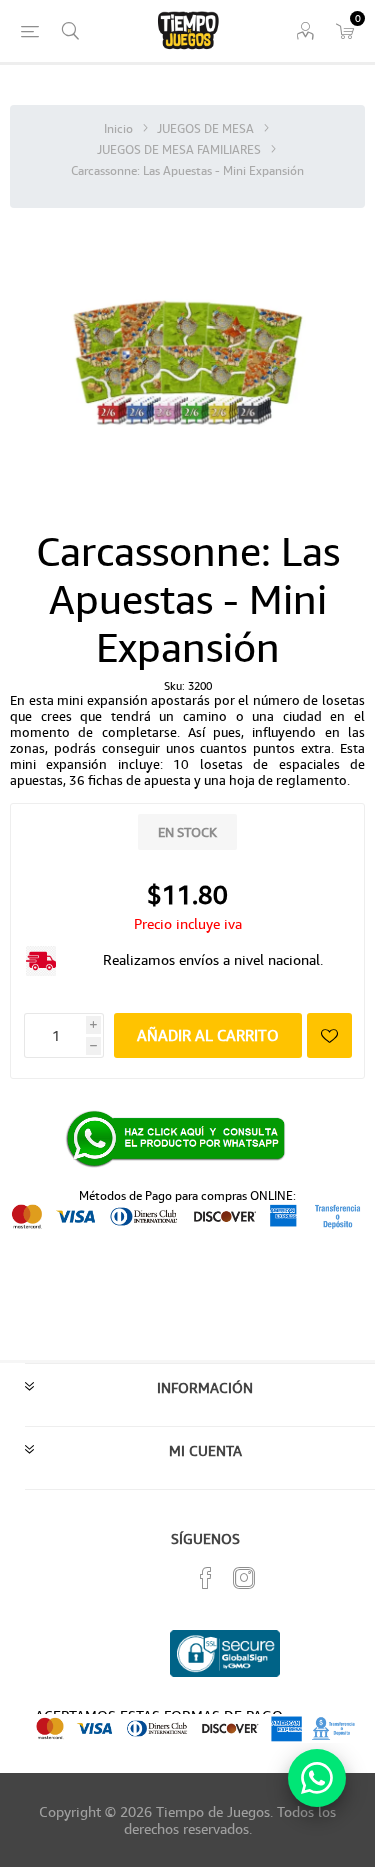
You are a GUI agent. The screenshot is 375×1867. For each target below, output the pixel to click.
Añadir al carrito (208, 1035)
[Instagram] (244, 1578)
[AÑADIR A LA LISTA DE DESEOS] (329, 1035)
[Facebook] (206, 1578)
